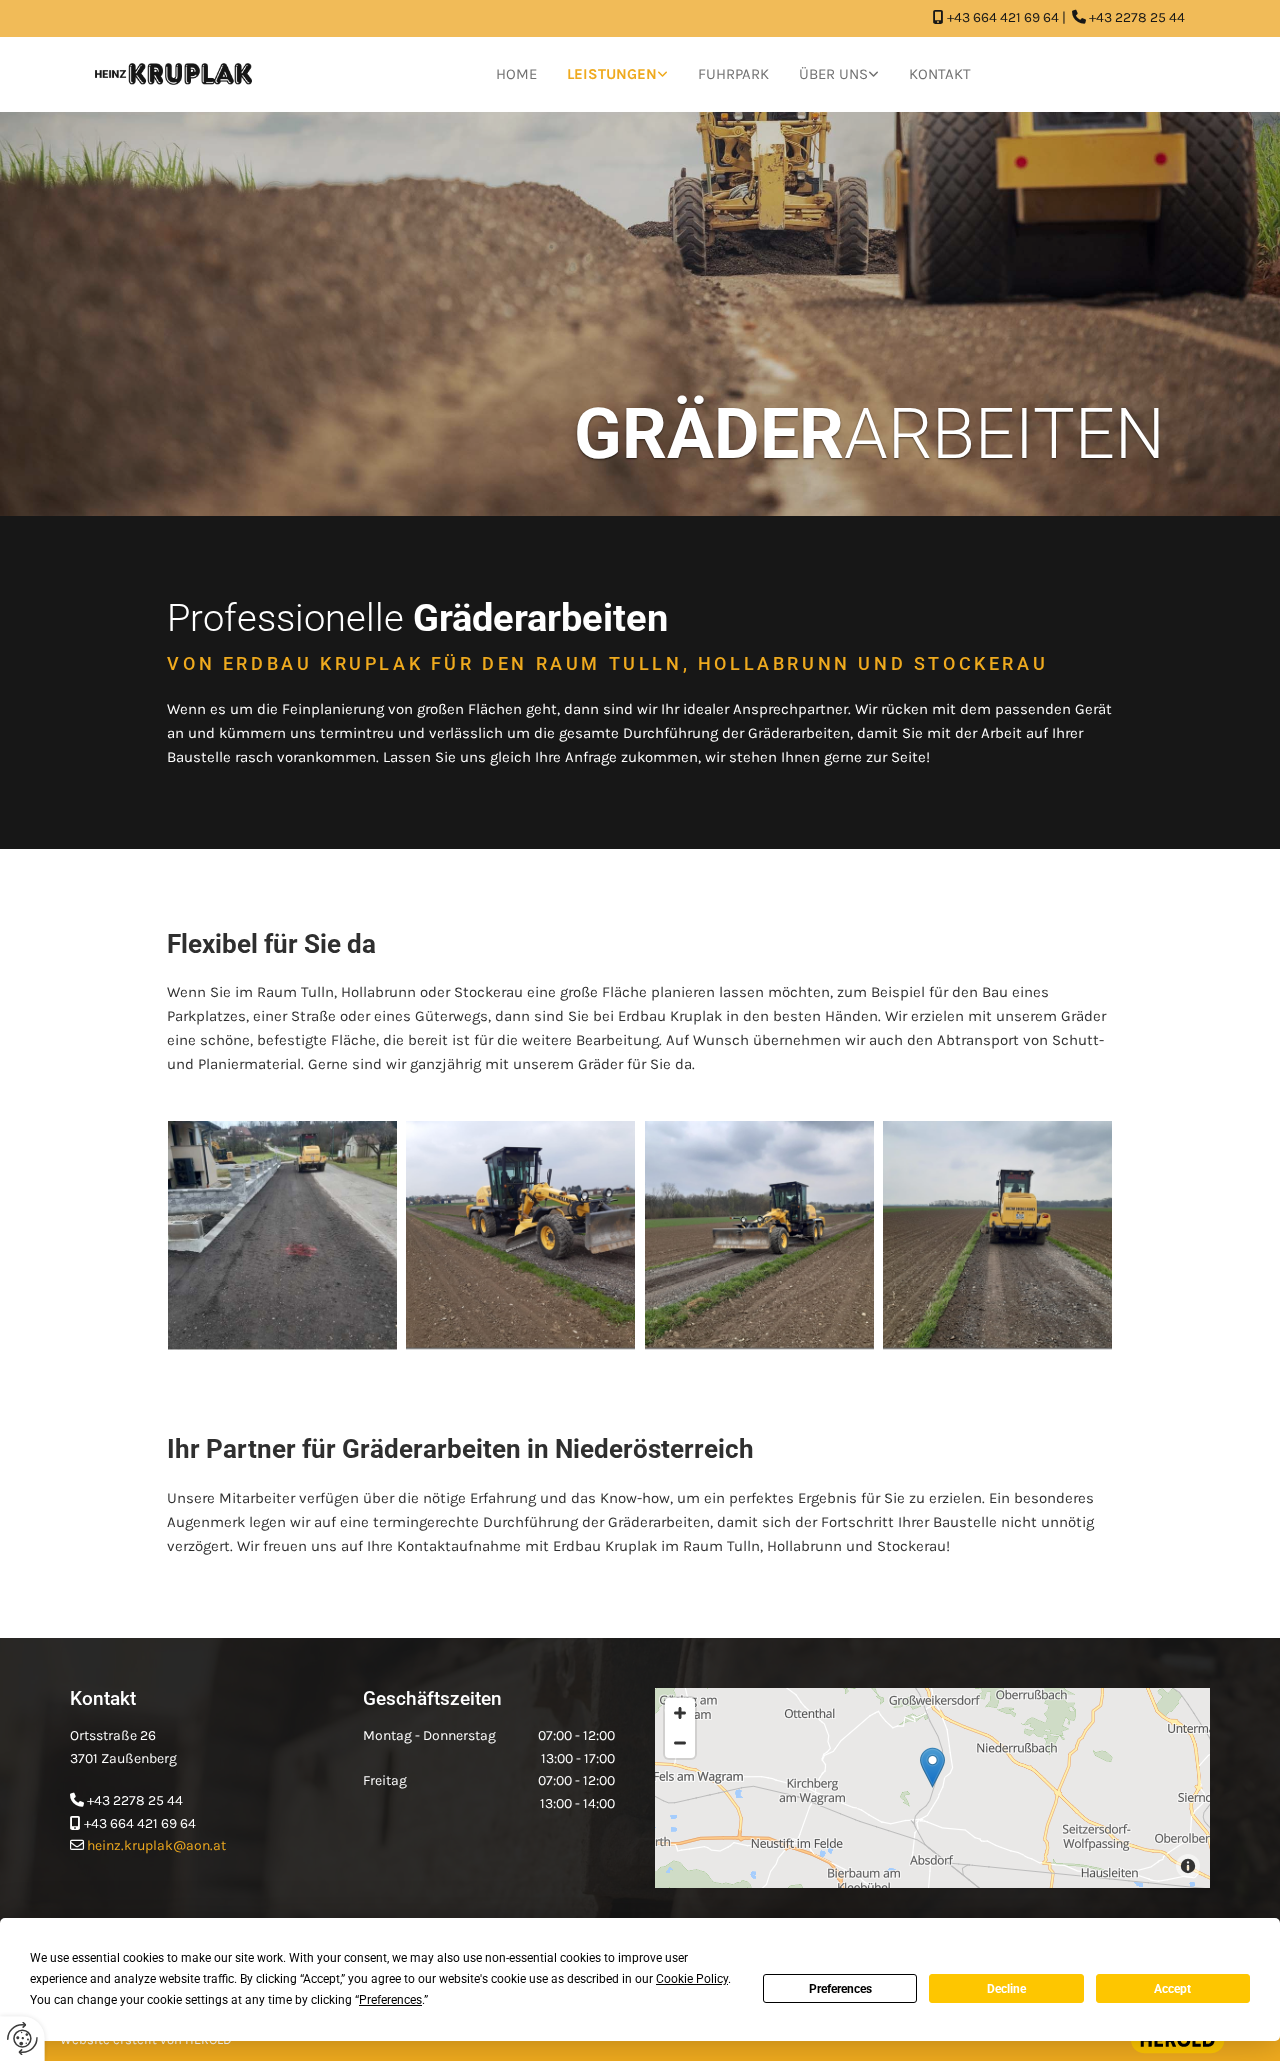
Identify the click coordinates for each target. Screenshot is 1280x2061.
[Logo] (173, 74)
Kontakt (940, 74)
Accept (1172, 1989)
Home (516, 74)
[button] (932, 1767)
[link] (617, 74)
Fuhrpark (733, 74)
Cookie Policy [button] (692, 1979)
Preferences (840, 1989)
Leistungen (612, 74)
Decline (1006, 1989)
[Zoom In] (680, 1713)
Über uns (833, 74)
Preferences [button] (390, 2000)
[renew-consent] (22, 2038)
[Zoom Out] (680, 1743)
